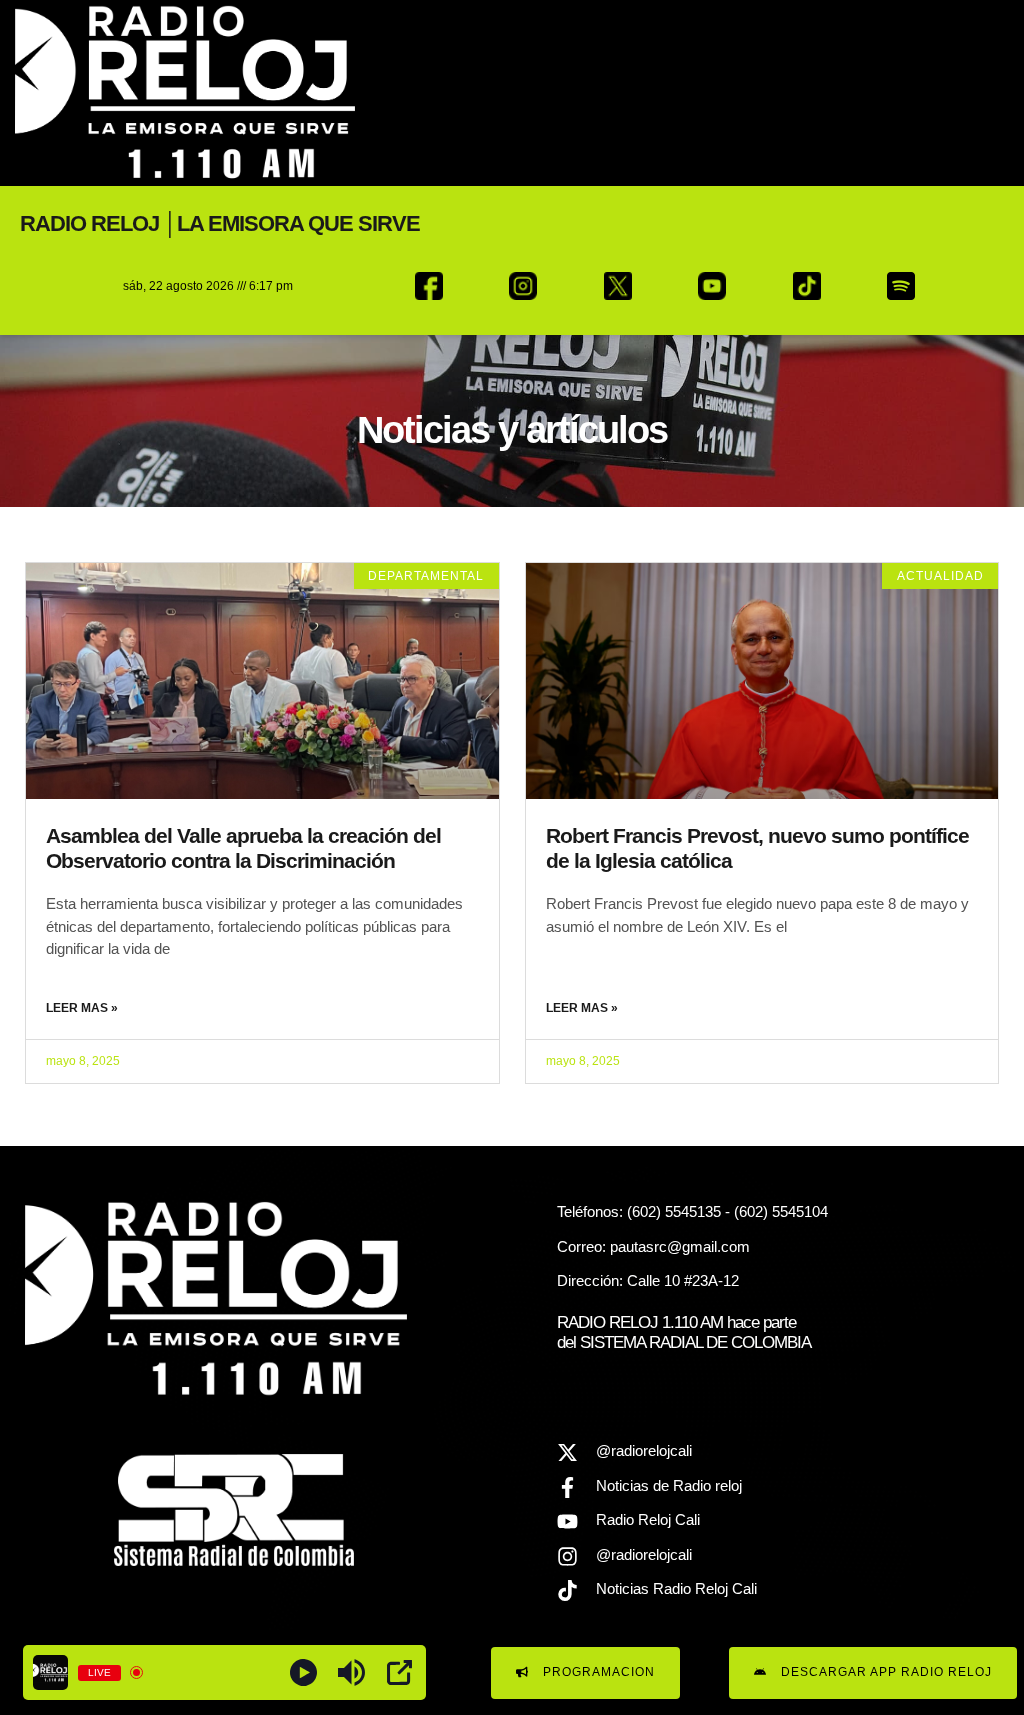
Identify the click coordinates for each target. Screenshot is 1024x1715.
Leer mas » (82, 1008)
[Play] (303, 1672)
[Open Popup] (399, 1672)
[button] (968, 92)
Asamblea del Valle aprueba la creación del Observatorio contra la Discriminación (243, 848)
